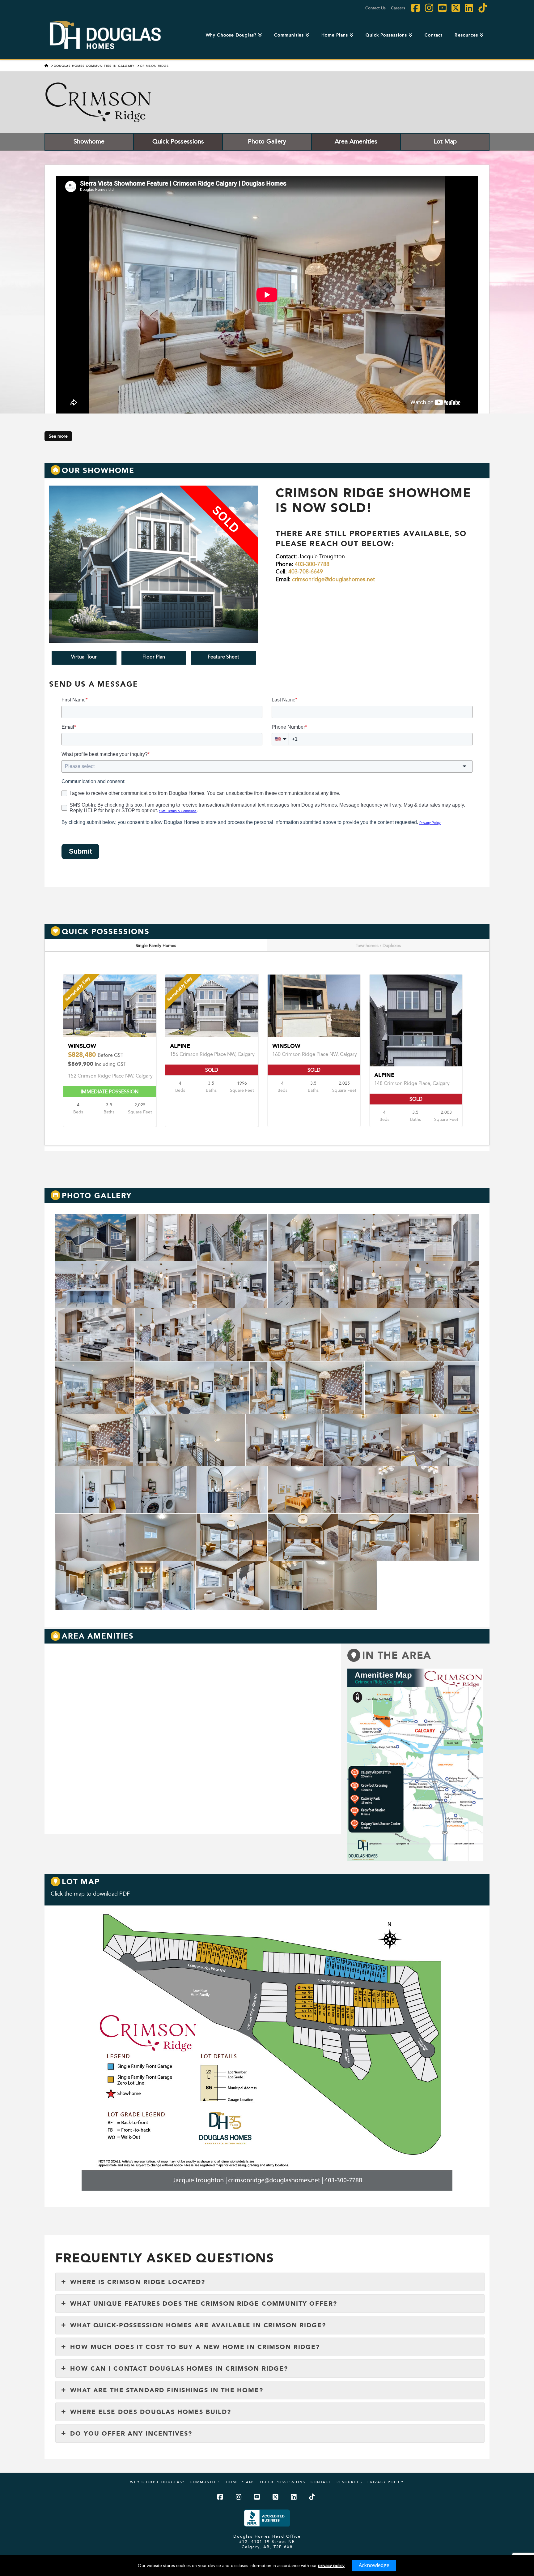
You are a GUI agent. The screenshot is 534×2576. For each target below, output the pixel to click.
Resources (349, 2482)
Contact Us (375, 8)
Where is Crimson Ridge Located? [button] (138, 2282)
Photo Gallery (267, 141)
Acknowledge (374, 2565)
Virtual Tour (84, 657)
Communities (205, 2482)
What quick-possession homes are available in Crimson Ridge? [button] (198, 2325)
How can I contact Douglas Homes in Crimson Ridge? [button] (179, 2368)
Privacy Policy (386, 2482)
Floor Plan (154, 657)
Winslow (97, 1055)
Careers (398, 8)
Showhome (89, 141)
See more (58, 436)
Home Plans (241, 2482)
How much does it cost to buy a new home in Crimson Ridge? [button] (195, 2347)
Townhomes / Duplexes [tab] (378, 945)
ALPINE (180, 1046)
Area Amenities (356, 141)
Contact (321, 2482)
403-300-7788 (312, 564)
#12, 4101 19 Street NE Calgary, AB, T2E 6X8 (267, 2544)
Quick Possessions (178, 141)
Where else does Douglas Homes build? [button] (151, 2412)
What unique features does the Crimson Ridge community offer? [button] (203, 2304)
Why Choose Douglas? (157, 2482)
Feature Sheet (223, 657)
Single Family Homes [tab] (156, 945)
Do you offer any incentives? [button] (131, 2433)
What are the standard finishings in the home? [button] (167, 2390)
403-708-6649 (306, 571)
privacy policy (331, 2565)
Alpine (384, 1075)
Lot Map (445, 141)
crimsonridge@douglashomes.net (333, 579)
